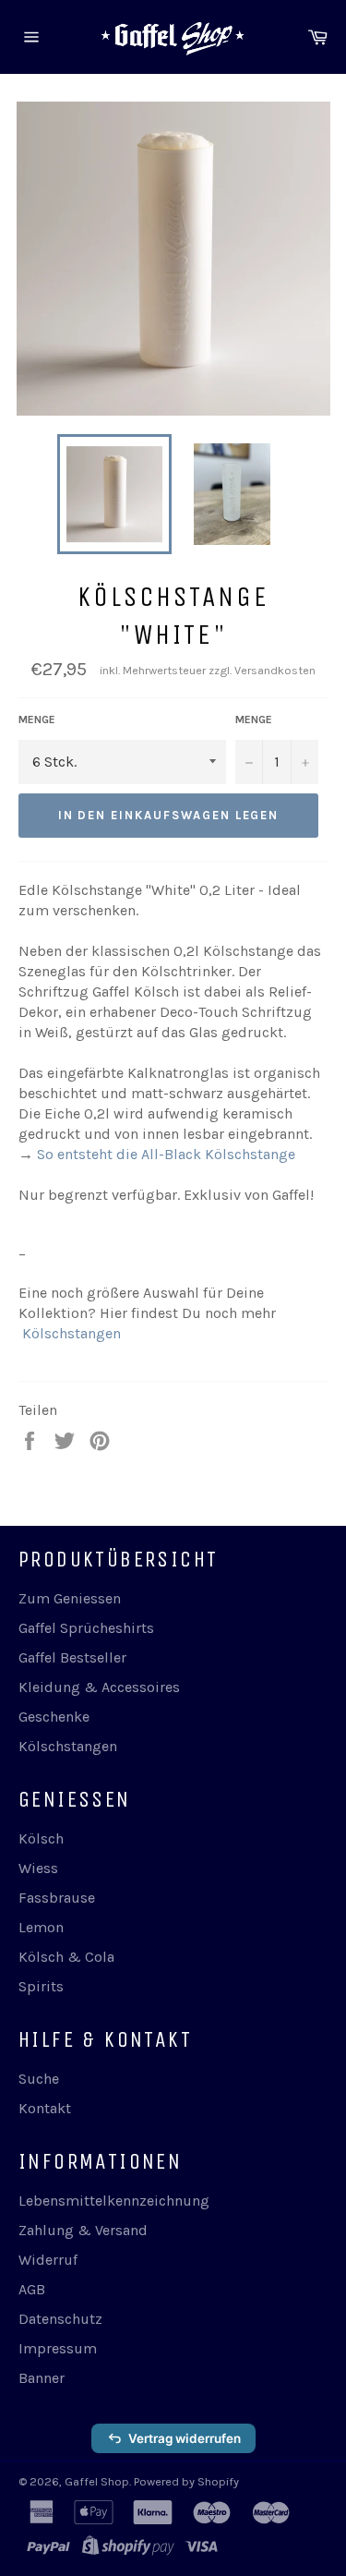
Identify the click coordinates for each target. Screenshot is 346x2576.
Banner (42, 2378)
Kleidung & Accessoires (99, 1687)
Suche (39, 2079)
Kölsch (41, 1838)
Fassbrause (57, 1898)
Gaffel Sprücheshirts (86, 1628)
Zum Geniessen (70, 1598)
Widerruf (48, 2260)
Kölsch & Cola (66, 1957)
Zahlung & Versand (83, 2230)
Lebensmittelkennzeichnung (114, 2201)
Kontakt (45, 2108)
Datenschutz (60, 2319)
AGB (32, 2289)
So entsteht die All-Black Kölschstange (166, 1154)
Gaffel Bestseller (72, 1657)
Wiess (38, 1868)
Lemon (41, 1927)
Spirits (41, 1986)
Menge (37, 720)
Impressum (58, 2348)
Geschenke (54, 1717)
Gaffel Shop (97, 2481)
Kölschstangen (72, 1333)
